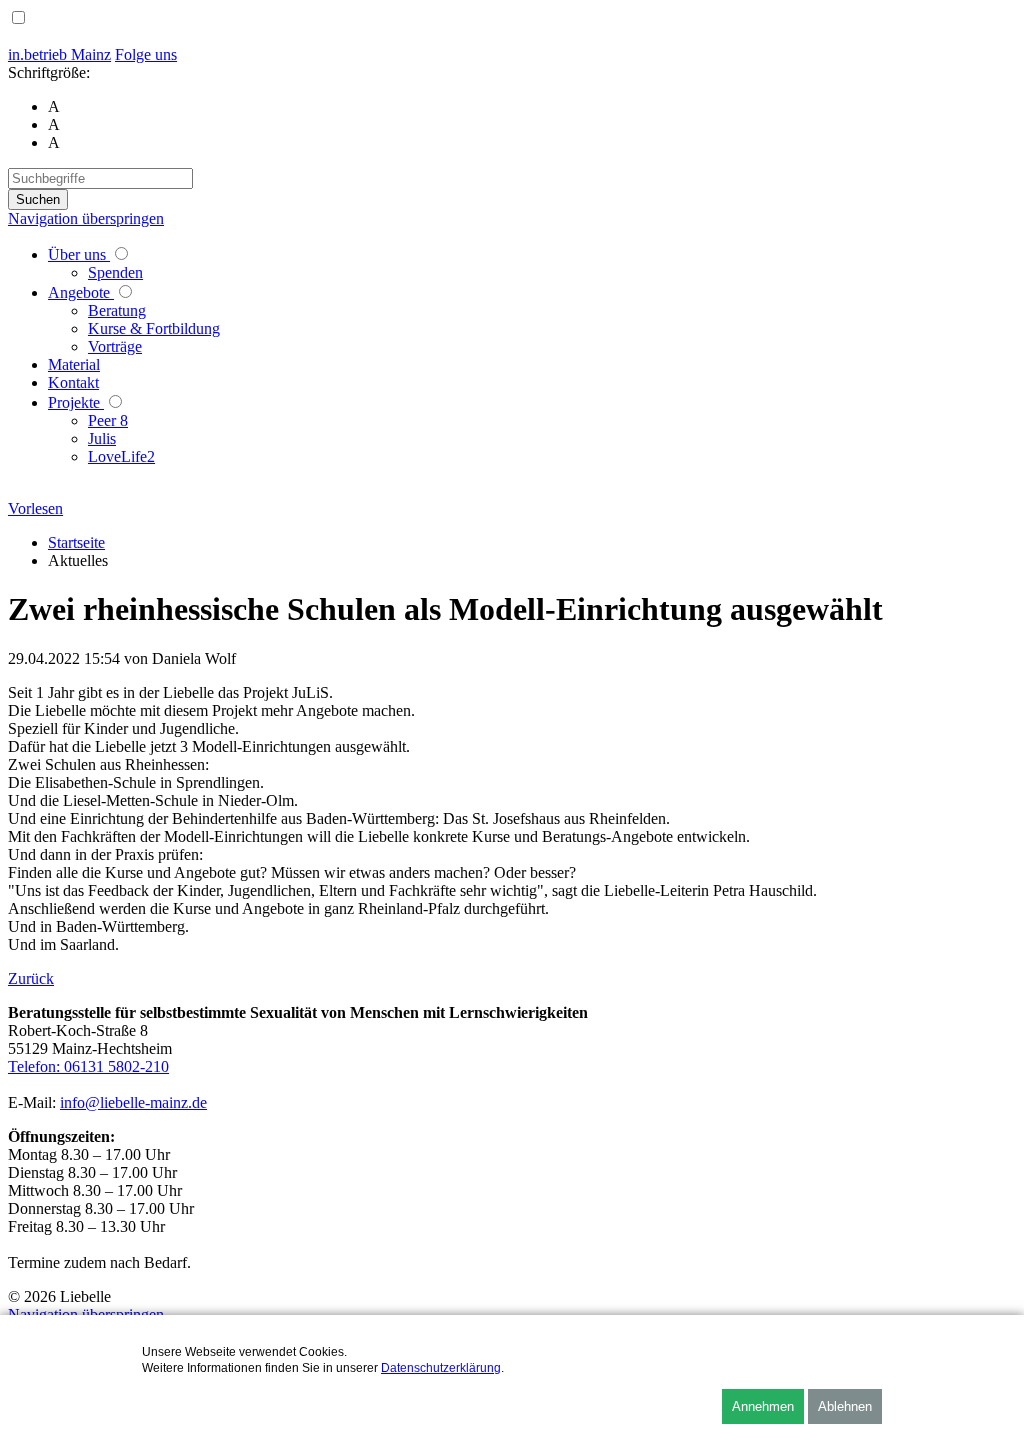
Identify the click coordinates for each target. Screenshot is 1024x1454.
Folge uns (146, 54)
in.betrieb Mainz (59, 54)
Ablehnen (845, 1406)
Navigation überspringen (86, 218)
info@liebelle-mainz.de (133, 1102)
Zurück (31, 978)
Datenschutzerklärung (441, 1368)
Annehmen (763, 1406)
